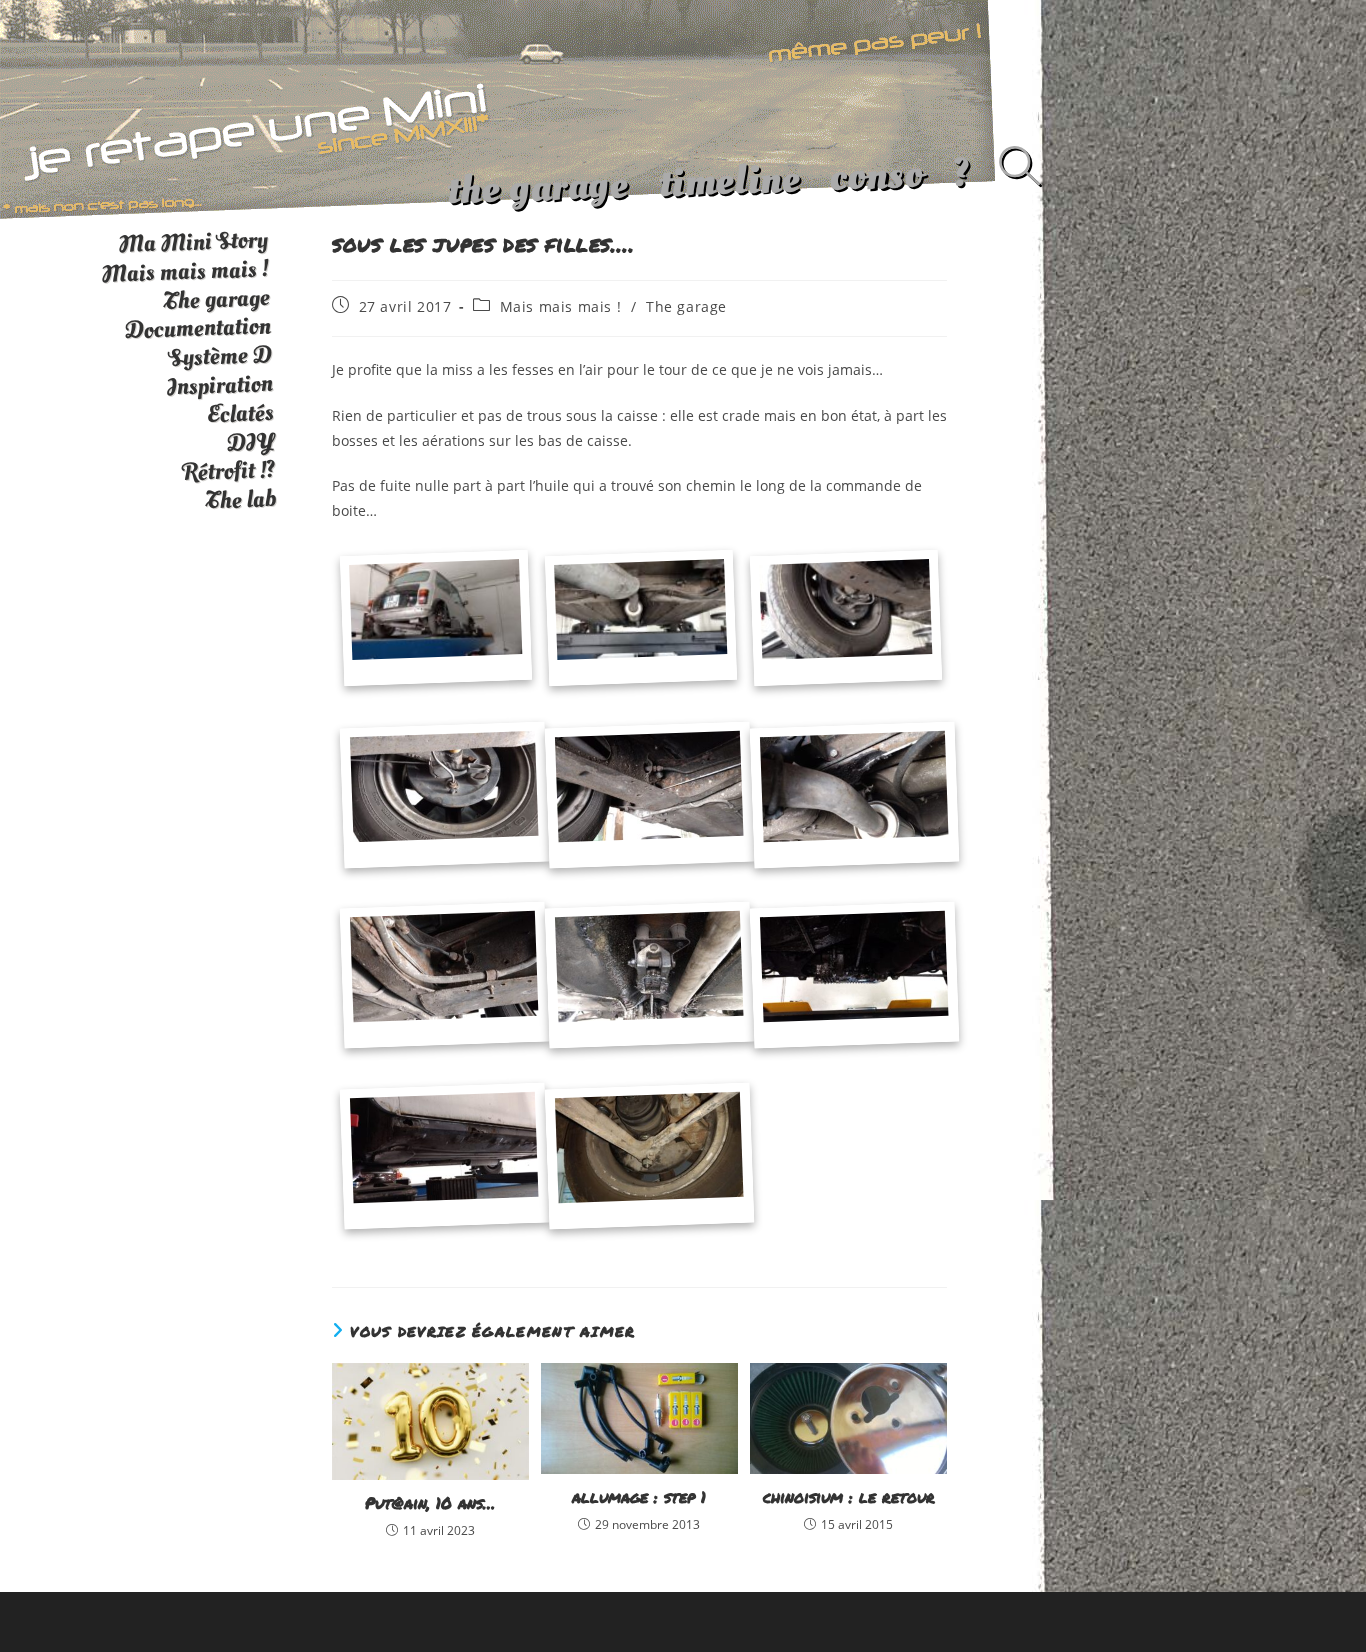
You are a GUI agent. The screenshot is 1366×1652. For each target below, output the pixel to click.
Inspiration (219, 385)
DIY (250, 442)
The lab (241, 499)
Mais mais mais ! (561, 306)
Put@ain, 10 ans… (430, 1503)
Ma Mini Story (193, 242)
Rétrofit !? (229, 471)
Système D (220, 356)
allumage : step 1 (639, 1497)
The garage (686, 306)
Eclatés (240, 413)
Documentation (197, 329)
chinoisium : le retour (849, 1497)
